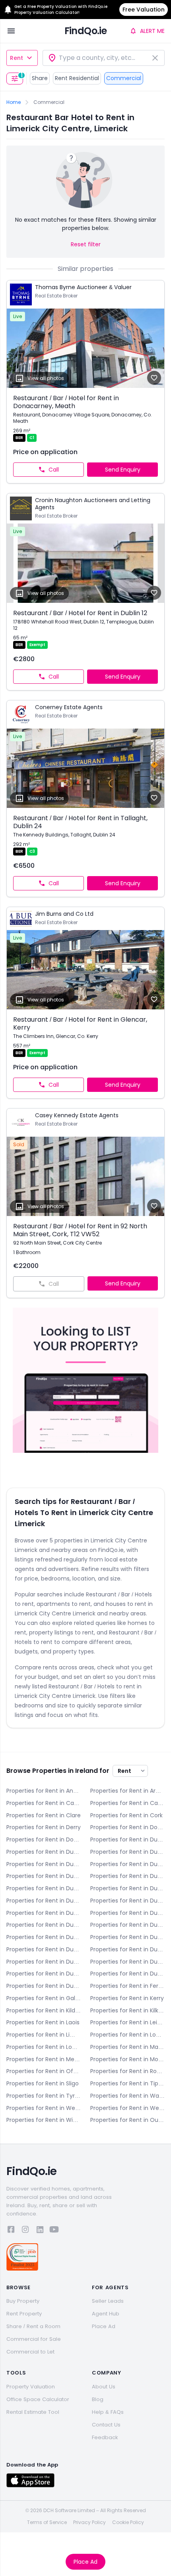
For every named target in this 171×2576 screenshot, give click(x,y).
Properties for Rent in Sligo (43, 2083)
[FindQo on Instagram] (25, 2231)
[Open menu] (11, 31)
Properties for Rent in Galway (44, 1998)
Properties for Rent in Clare (44, 1815)
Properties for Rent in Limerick (44, 2035)
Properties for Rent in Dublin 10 (44, 1913)
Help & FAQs (108, 2412)
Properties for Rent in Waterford (127, 2096)
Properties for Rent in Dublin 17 (127, 1949)
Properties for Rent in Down (44, 1839)
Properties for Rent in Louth (44, 2047)
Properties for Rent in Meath (44, 2059)
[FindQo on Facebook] (11, 2231)
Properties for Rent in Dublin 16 (44, 1949)
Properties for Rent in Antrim (44, 1791)
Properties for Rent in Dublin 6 (127, 1876)
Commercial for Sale (34, 2339)
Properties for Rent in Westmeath (44, 2108)
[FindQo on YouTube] (54, 2231)
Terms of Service (47, 2522)
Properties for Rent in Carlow (44, 1803)
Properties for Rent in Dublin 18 (44, 1962)
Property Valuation (31, 2387)
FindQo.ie (86, 31)
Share (40, 78)
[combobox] (104, 58)
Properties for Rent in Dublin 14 (44, 1937)
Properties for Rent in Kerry (127, 1998)
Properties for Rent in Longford (127, 2035)
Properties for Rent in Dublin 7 (127, 1888)
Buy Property (23, 2301)
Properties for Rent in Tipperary (127, 2083)
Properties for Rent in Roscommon (127, 2071)
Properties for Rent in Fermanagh (127, 1986)
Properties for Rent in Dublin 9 (127, 1901)
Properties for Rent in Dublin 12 (44, 1925)
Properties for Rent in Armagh (127, 1791)
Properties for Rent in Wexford (127, 2108)
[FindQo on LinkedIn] (40, 2231)
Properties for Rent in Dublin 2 (127, 1852)
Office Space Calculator (38, 2399)
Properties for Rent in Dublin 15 (127, 1937)
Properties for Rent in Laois (43, 2022)
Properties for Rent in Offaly (44, 2071)
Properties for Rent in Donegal (127, 1827)
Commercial (124, 78)
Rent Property (24, 2314)
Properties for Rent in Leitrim (127, 2022)
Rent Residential (77, 78)
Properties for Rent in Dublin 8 (44, 1901)
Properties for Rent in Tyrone (44, 2096)
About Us (104, 2387)
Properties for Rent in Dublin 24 (127, 1974)
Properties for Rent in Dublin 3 (44, 1864)
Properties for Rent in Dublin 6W (44, 1888)
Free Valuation (144, 10)
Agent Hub (106, 2314)
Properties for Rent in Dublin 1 (44, 1852)
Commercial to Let (30, 2352)
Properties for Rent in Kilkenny (127, 2010)
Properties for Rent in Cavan (127, 1803)
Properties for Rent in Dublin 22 (44, 1974)
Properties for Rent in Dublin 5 (44, 1876)
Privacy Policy (89, 2522)
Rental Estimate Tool (33, 2412)
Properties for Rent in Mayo (127, 2047)
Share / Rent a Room (33, 2326)
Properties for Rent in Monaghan (127, 2059)
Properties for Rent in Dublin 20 (127, 1962)
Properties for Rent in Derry (44, 1827)
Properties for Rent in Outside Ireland (127, 2120)
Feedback (105, 2437)
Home (14, 102)
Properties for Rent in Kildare (44, 2010)
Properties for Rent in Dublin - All (127, 1839)
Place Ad (85, 2562)
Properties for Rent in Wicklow (44, 2120)
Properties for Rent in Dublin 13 (127, 1925)
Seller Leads (108, 2301)
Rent (17, 58)
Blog (98, 2399)
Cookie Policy (128, 2522)
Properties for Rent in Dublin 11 (127, 1913)
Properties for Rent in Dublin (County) (44, 1986)
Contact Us (106, 2425)
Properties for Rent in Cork (126, 1815)
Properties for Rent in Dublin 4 (127, 1864)
